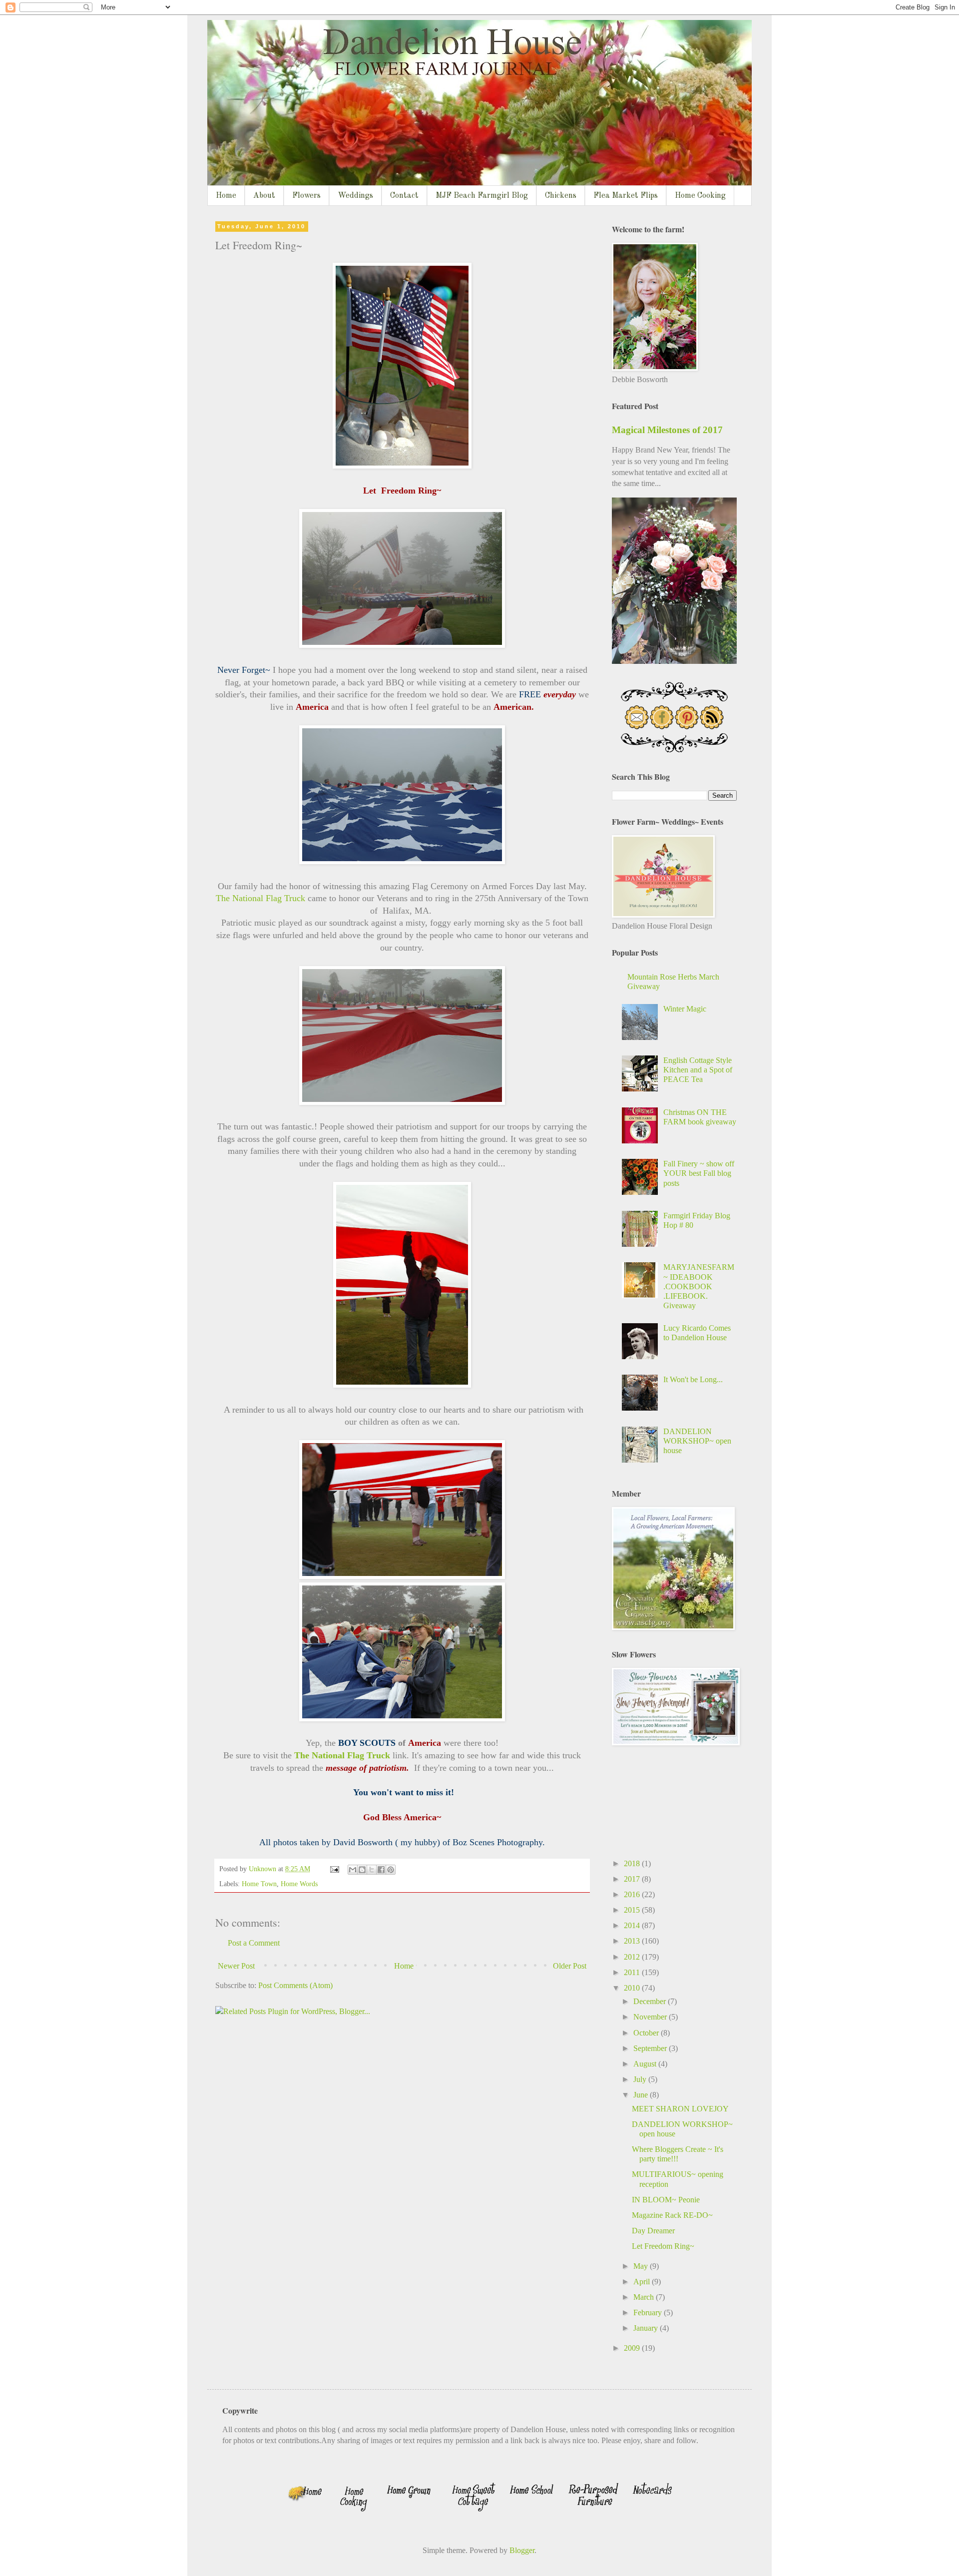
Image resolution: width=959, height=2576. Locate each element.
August (646, 2064)
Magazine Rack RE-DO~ (672, 2215)
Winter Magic (685, 1009)
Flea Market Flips (626, 196)
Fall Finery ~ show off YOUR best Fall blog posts (699, 1173)
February (649, 2313)
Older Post (570, 1966)
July (641, 2079)
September (651, 2048)
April (643, 2282)
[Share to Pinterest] (391, 1870)
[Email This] (353, 1870)
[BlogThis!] (362, 1870)
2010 (633, 1988)
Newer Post (236, 1966)
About (264, 196)
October (647, 2033)
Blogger (522, 2550)
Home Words (299, 1884)
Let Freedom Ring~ (663, 2246)
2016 (633, 1894)
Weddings (355, 196)
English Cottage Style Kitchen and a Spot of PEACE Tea (698, 1070)
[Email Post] (334, 1869)
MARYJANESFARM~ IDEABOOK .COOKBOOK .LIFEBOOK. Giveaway (699, 1286)
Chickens (561, 196)
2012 (633, 1957)
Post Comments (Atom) (295, 1985)
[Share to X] (372, 1870)
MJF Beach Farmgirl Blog (482, 196)
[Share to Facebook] (381, 1870)
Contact (404, 196)
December (651, 2001)
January (647, 2328)
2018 (633, 1863)
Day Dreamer (653, 2231)
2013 (633, 1941)
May (642, 2266)
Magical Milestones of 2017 (667, 430)
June (642, 2095)
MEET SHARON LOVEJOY (680, 2109)
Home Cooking (700, 196)
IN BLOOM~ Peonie (666, 2200)
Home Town (259, 1884)
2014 (633, 1925)
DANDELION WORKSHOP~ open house (697, 1441)
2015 (633, 1910)
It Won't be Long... (693, 1379)
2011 (633, 1972)
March (645, 2297)
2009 (633, 2348)
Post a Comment (254, 1943)
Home (226, 196)
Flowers (306, 196)
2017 (633, 1879)
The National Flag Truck (260, 898)
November (651, 2017)
